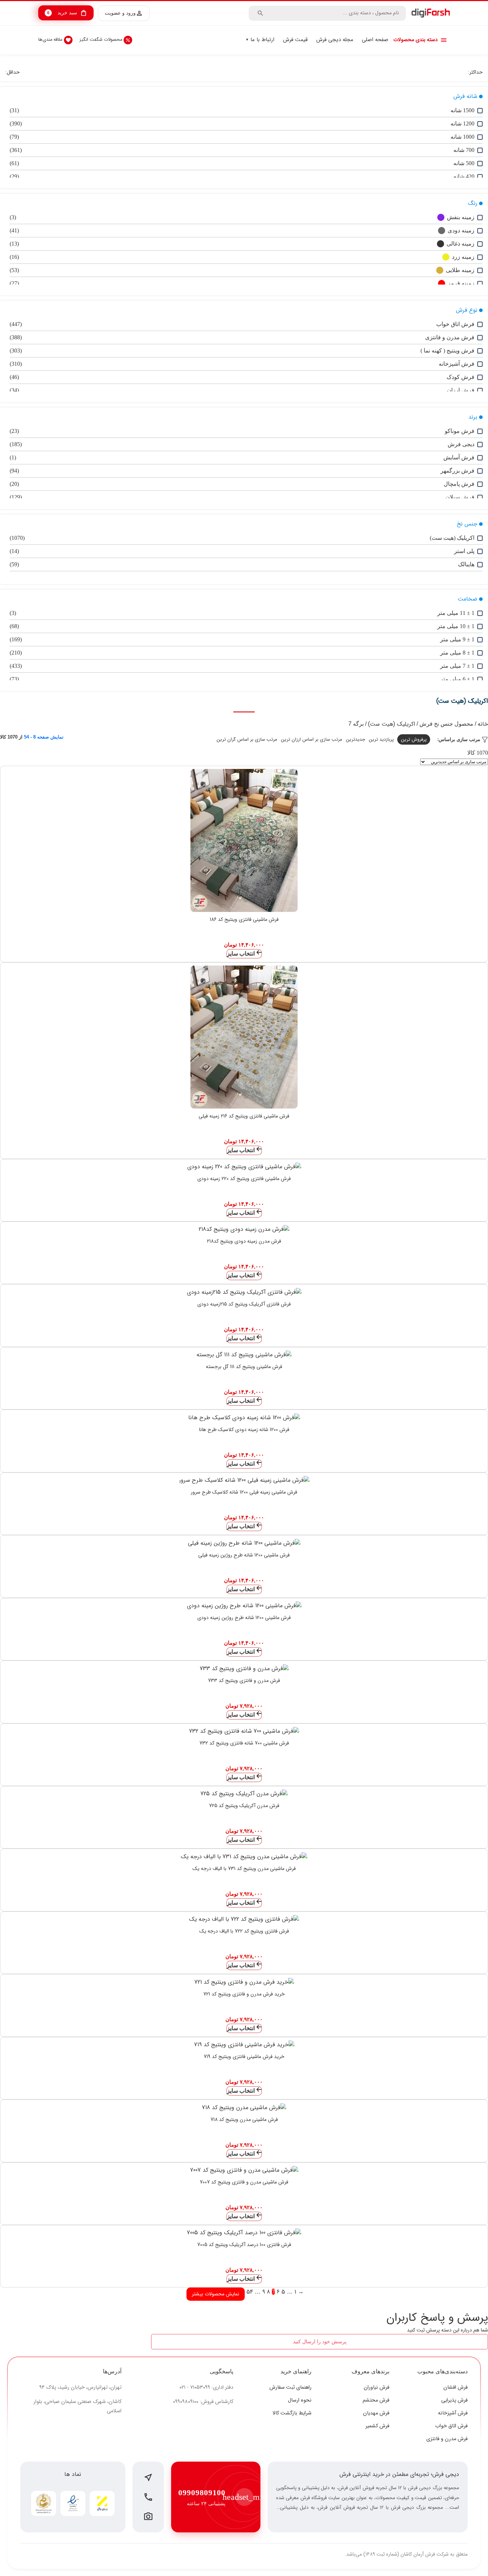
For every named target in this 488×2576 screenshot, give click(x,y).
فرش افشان (455, 2387)
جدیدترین (355, 739)
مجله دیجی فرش (335, 40)
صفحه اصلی (375, 40)
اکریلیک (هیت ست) (392, 724)
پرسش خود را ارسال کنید (320, 2341)
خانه (483, 724)
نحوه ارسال (300, 2400)
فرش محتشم (376, 2400)
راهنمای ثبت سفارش (290, 2387)
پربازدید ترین (381, 739)
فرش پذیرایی (454, 2400)
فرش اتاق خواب (451, 2426)
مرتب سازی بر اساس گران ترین (247, 739)
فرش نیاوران (377, 2387)
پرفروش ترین (414, 739)
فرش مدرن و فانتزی (447, 2439)
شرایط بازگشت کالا (292, 2413)
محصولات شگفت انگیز (101, 40)
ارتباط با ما (262, 40)
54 (250, 2292)
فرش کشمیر (377, 2426)
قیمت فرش (295, 40)
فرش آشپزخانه (453, 2413)
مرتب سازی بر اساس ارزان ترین (312, 739)
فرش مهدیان (376, 2413)
